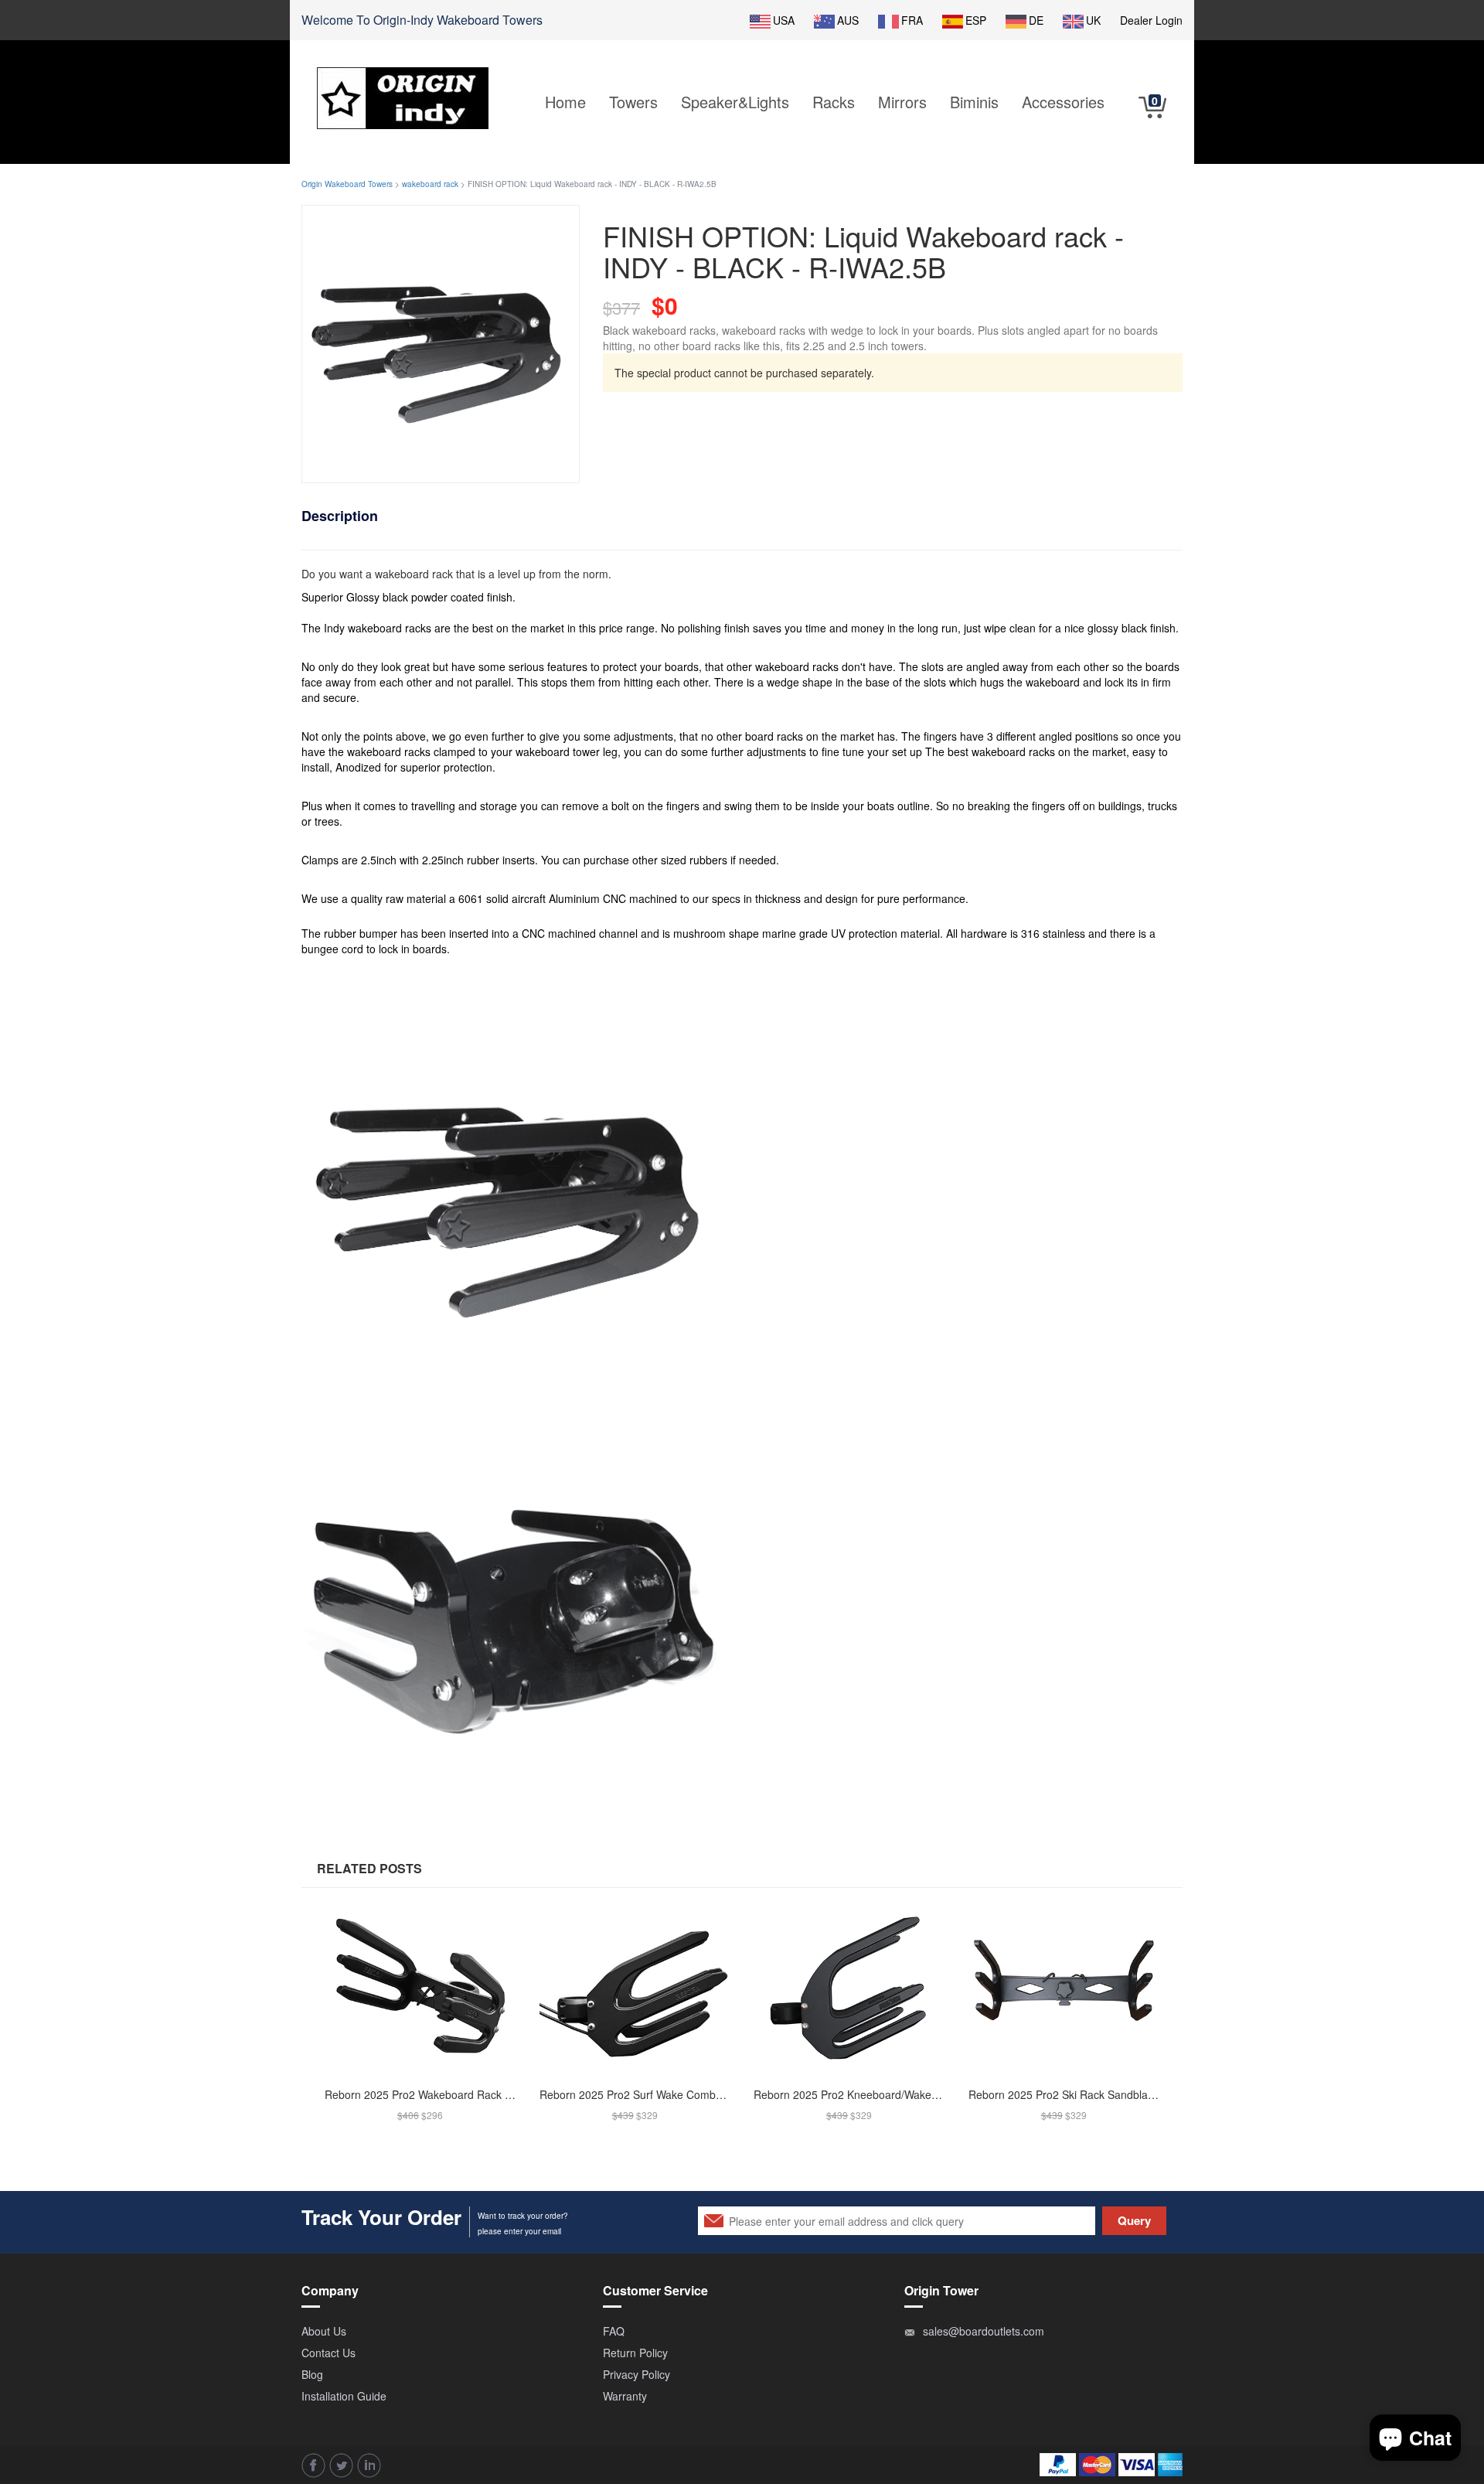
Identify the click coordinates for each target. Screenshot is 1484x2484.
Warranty (625, 2396)
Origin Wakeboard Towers (347, 184)
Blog (312, 2374)
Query (1134, 2220)
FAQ (614, 2331)
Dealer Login (1151, 20)
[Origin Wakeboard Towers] (403, 87)
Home (565, 102)
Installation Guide (344, 2396)
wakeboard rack (430, 184)
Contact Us (328, 2353)
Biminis (974, 102)
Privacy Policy (636, 2374)
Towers (633, 102)
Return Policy (635, 2353)
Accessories (1063, 102)
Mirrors (902, 102)
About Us (324, 2331)
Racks (834, 102)
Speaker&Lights (735, 102)
